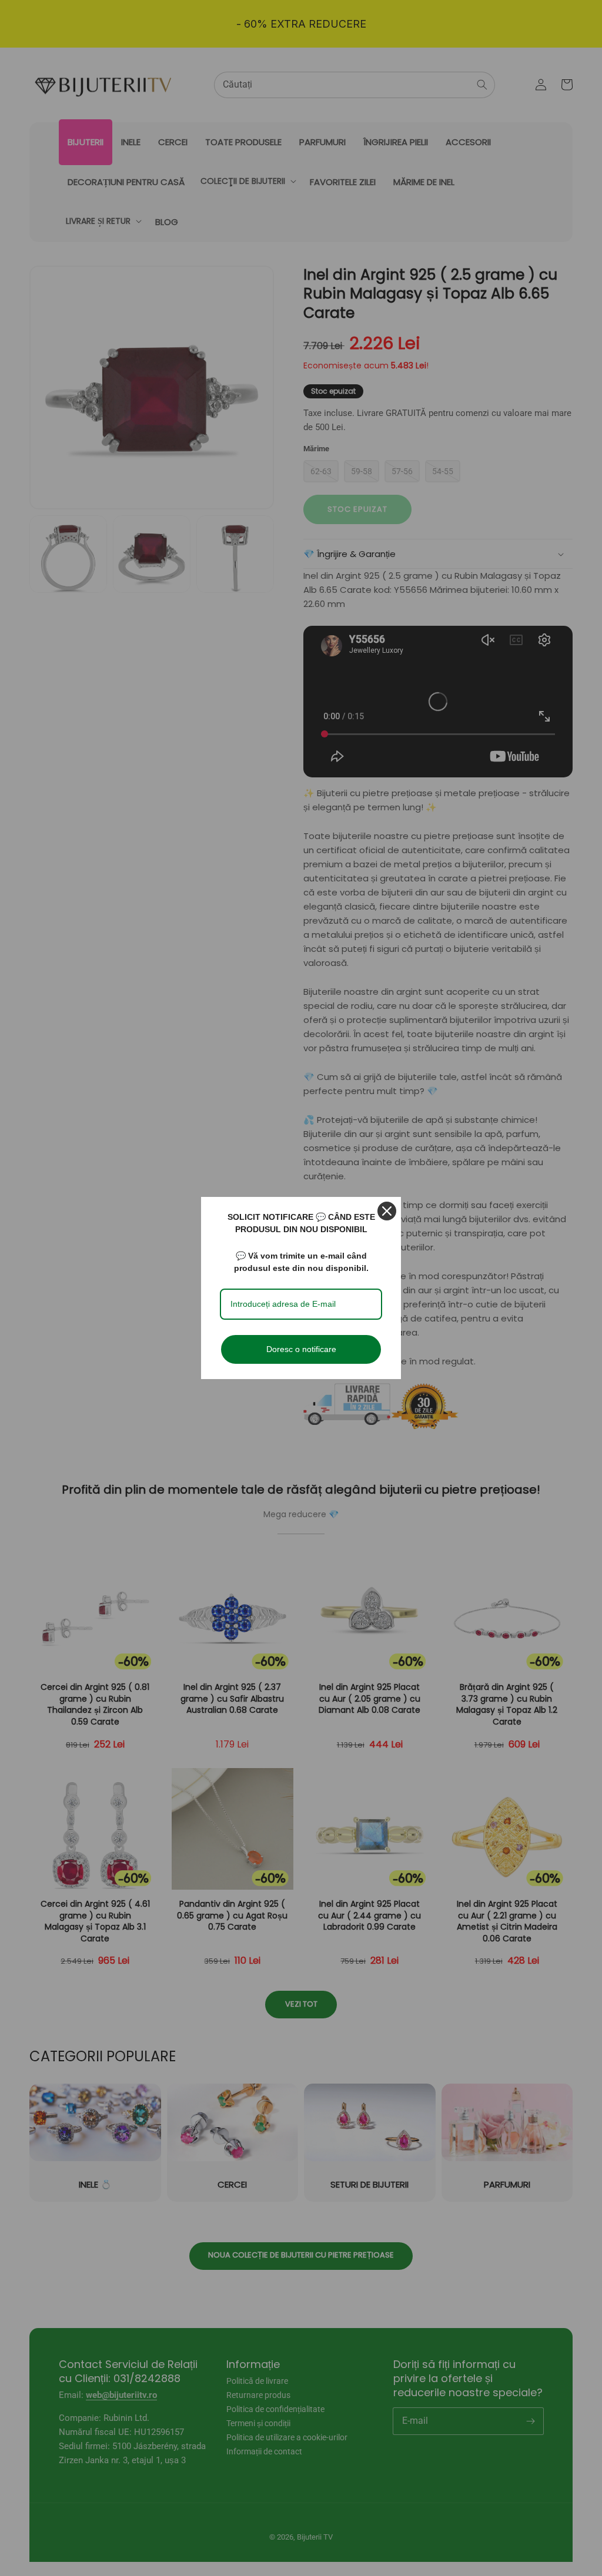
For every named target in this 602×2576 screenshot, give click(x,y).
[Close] (387, 1211)
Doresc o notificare (301, 1349)
